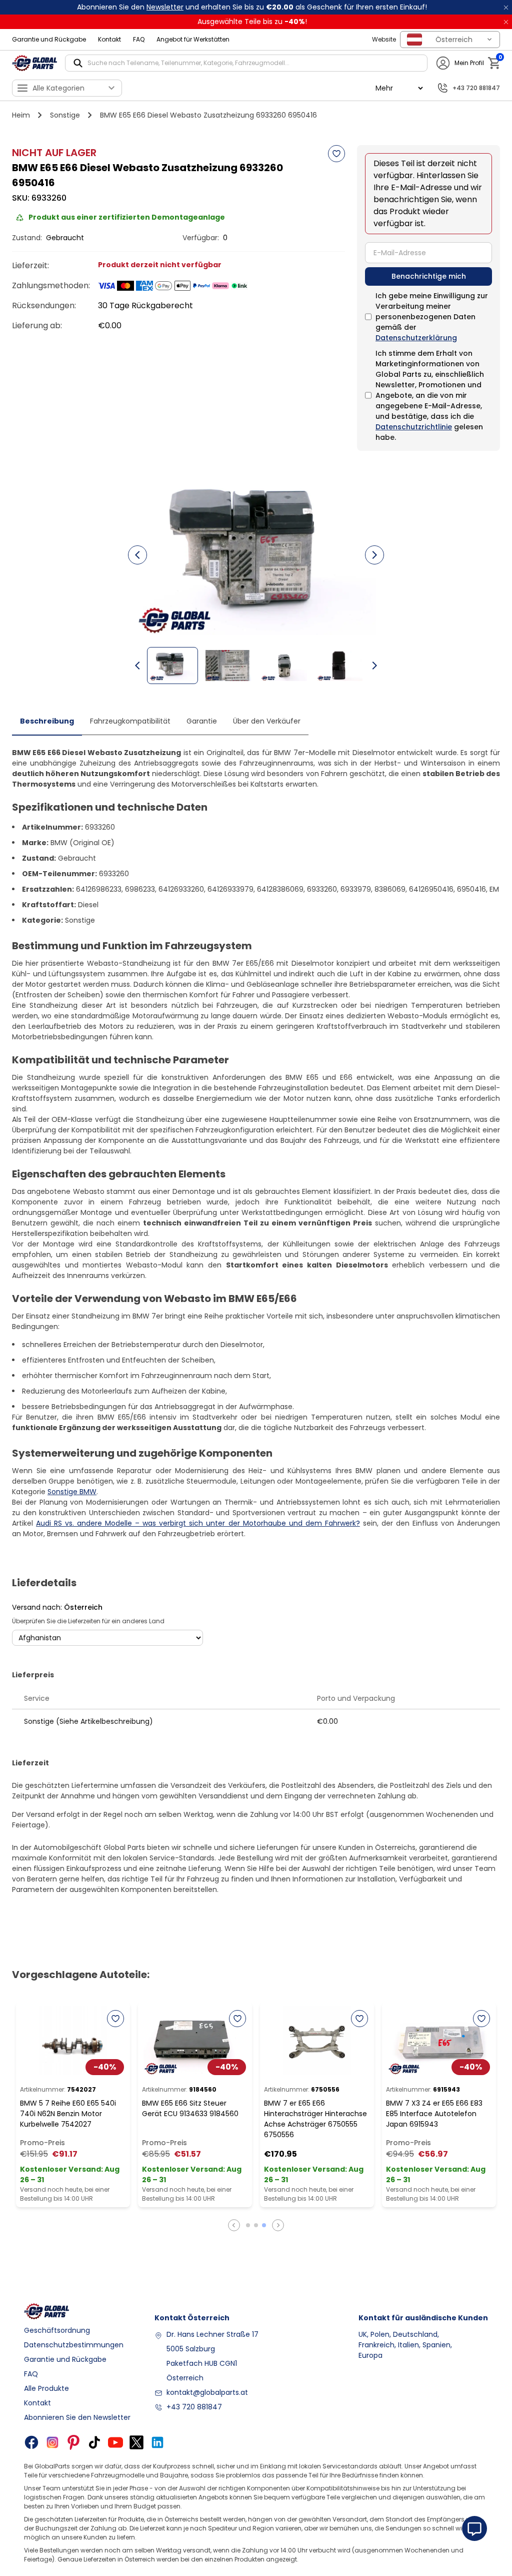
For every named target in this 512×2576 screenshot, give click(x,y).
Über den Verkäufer (267, 721)
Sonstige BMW (72, 1492)
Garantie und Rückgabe (49, 39)
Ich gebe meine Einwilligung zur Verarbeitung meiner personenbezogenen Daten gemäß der (432, 317)
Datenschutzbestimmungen (74, 2345)
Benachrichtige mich (429, 276)
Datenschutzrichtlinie (414, 427)
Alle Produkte (46, 2388)
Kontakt (109, 39)
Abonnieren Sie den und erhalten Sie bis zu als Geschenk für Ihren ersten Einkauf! (252, 7)
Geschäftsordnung (57, 2330)
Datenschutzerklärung (416, 338)
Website (384, 39)
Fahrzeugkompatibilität (130, 721)
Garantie (202, 721)
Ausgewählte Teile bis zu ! (252, 22)
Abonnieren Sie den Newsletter (77, 2417)
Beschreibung (47, 721)
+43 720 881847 (194, 2407)
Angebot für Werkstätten (193, 39)
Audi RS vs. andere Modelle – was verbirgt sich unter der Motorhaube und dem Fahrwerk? (198, 1523)
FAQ (139, 39)
